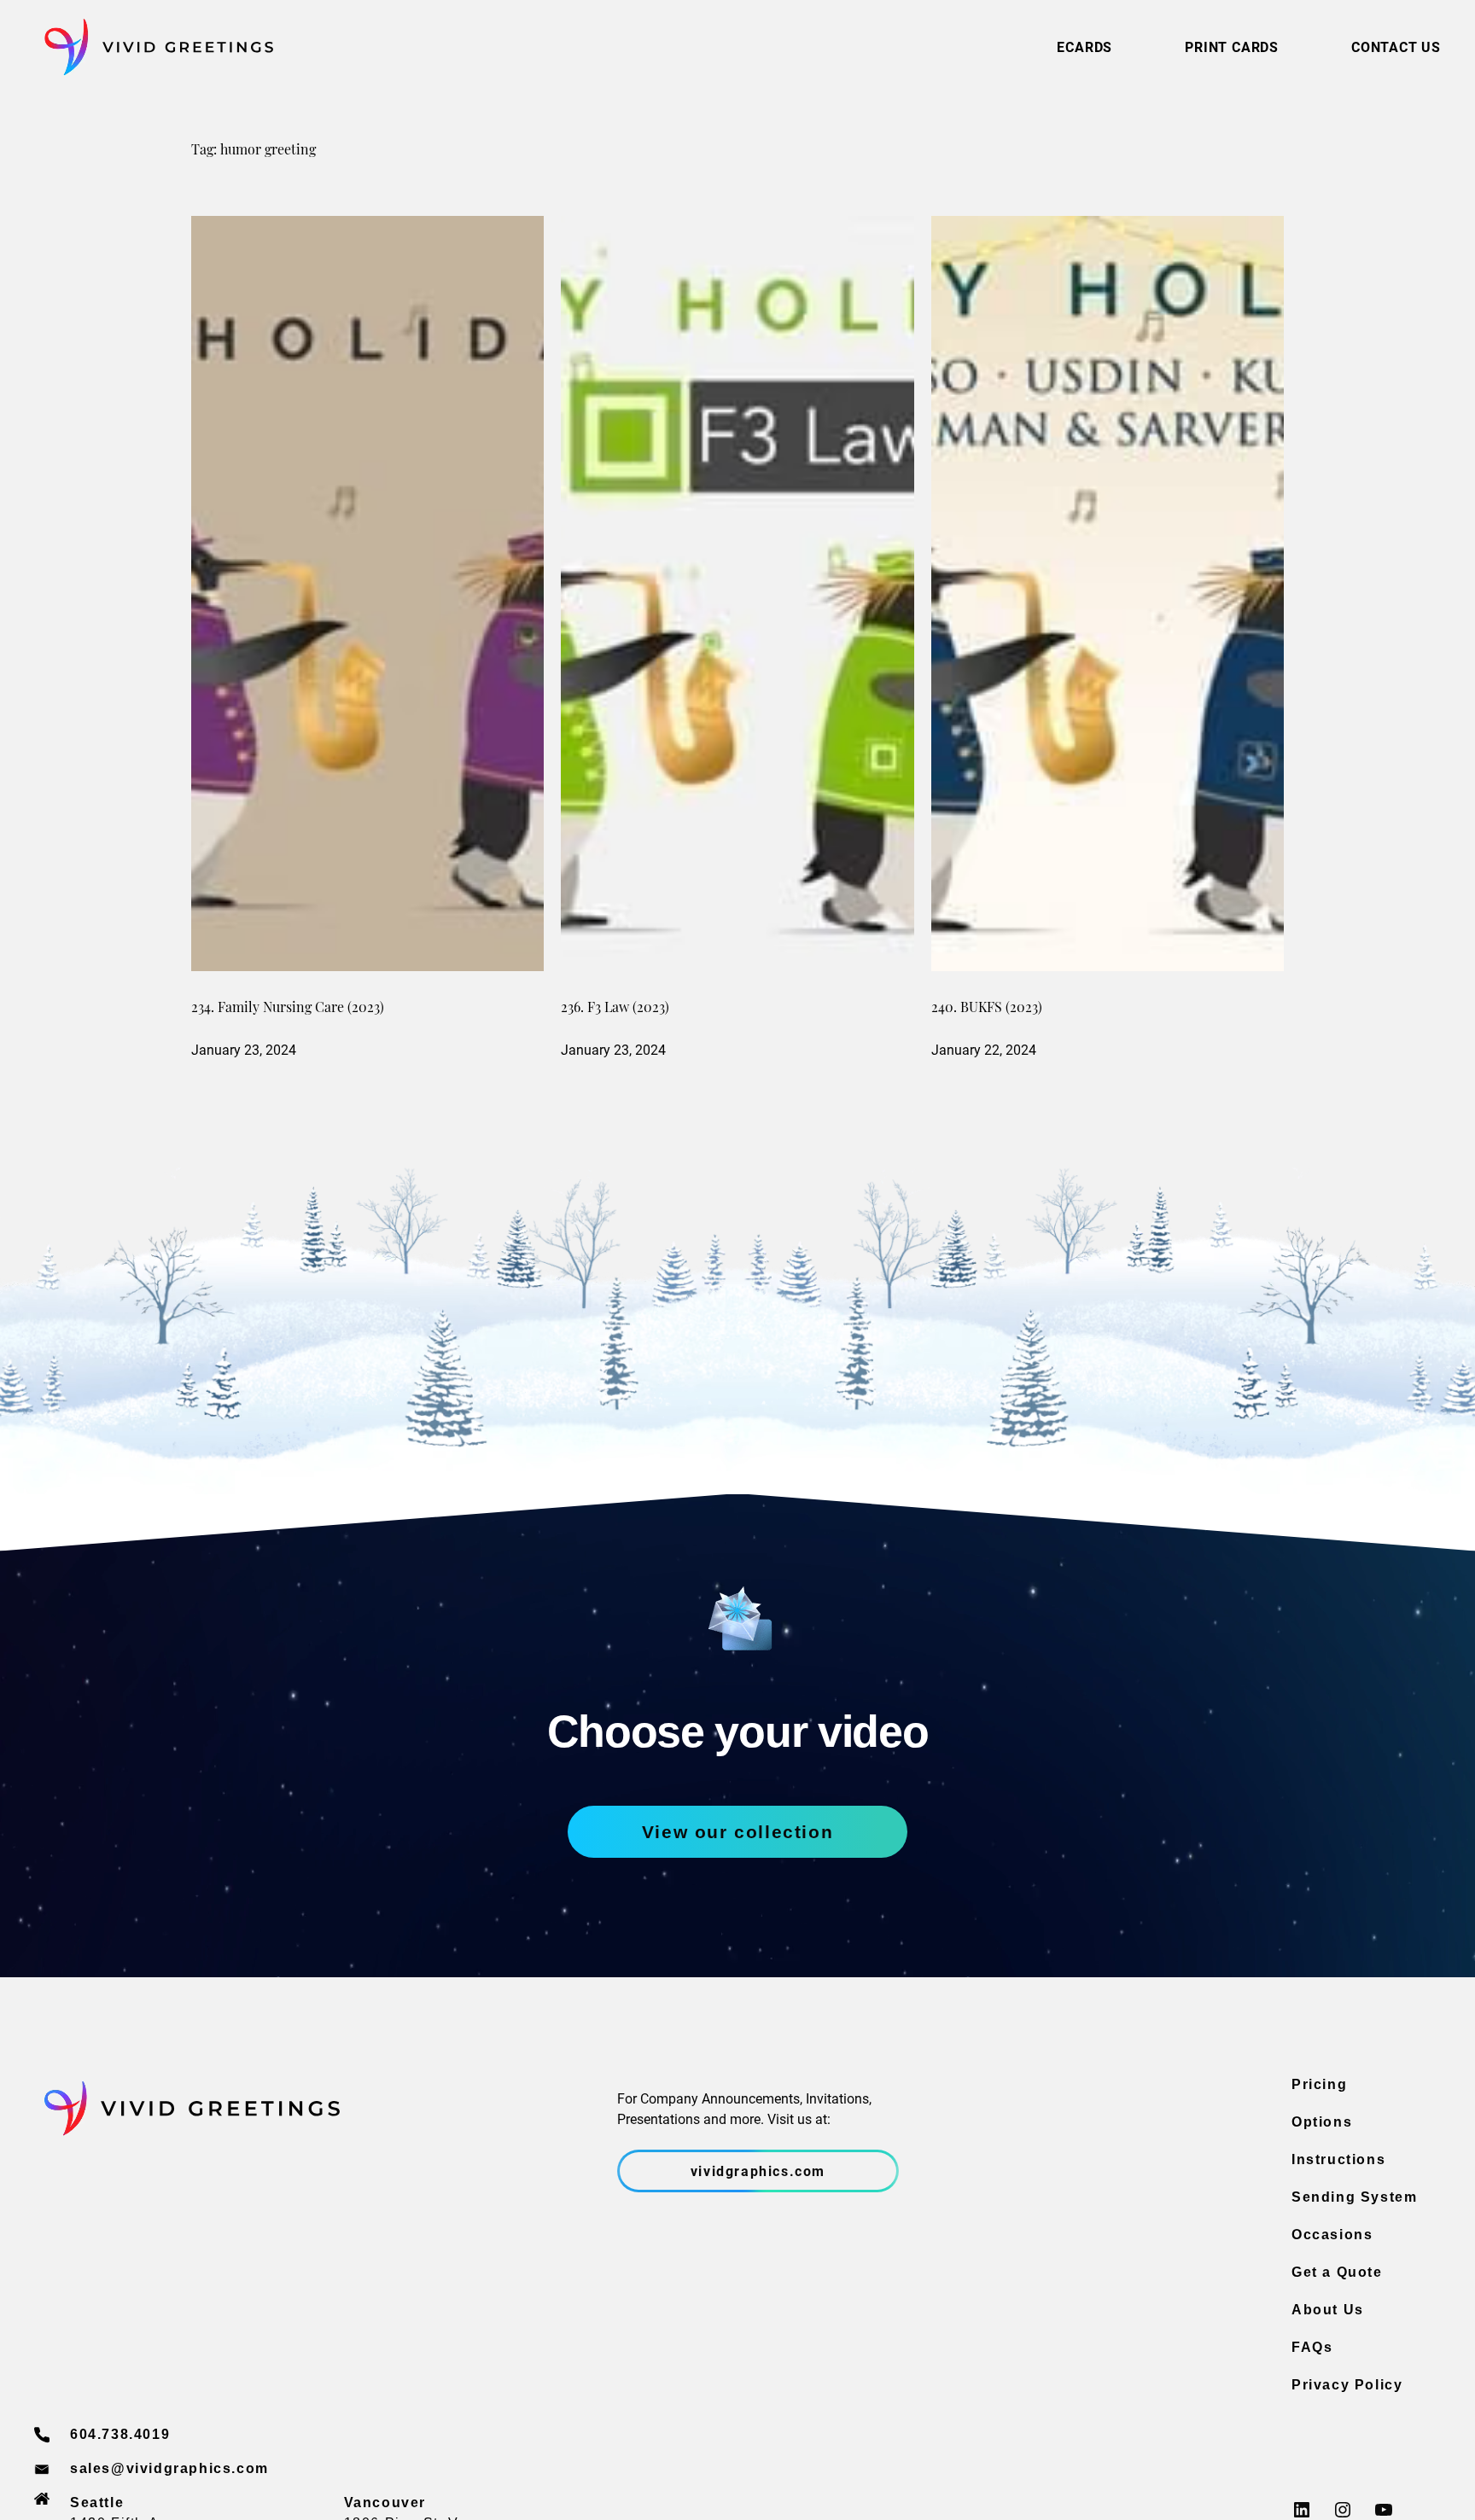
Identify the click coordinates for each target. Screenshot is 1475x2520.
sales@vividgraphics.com (169, 2468)
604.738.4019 (120, 2434)
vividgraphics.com (758, 2171)
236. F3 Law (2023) (615, 1009)
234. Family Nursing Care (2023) (288, 1009)
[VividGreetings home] (154, 47)
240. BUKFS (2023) (987, 1009)
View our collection (737, 1832)
